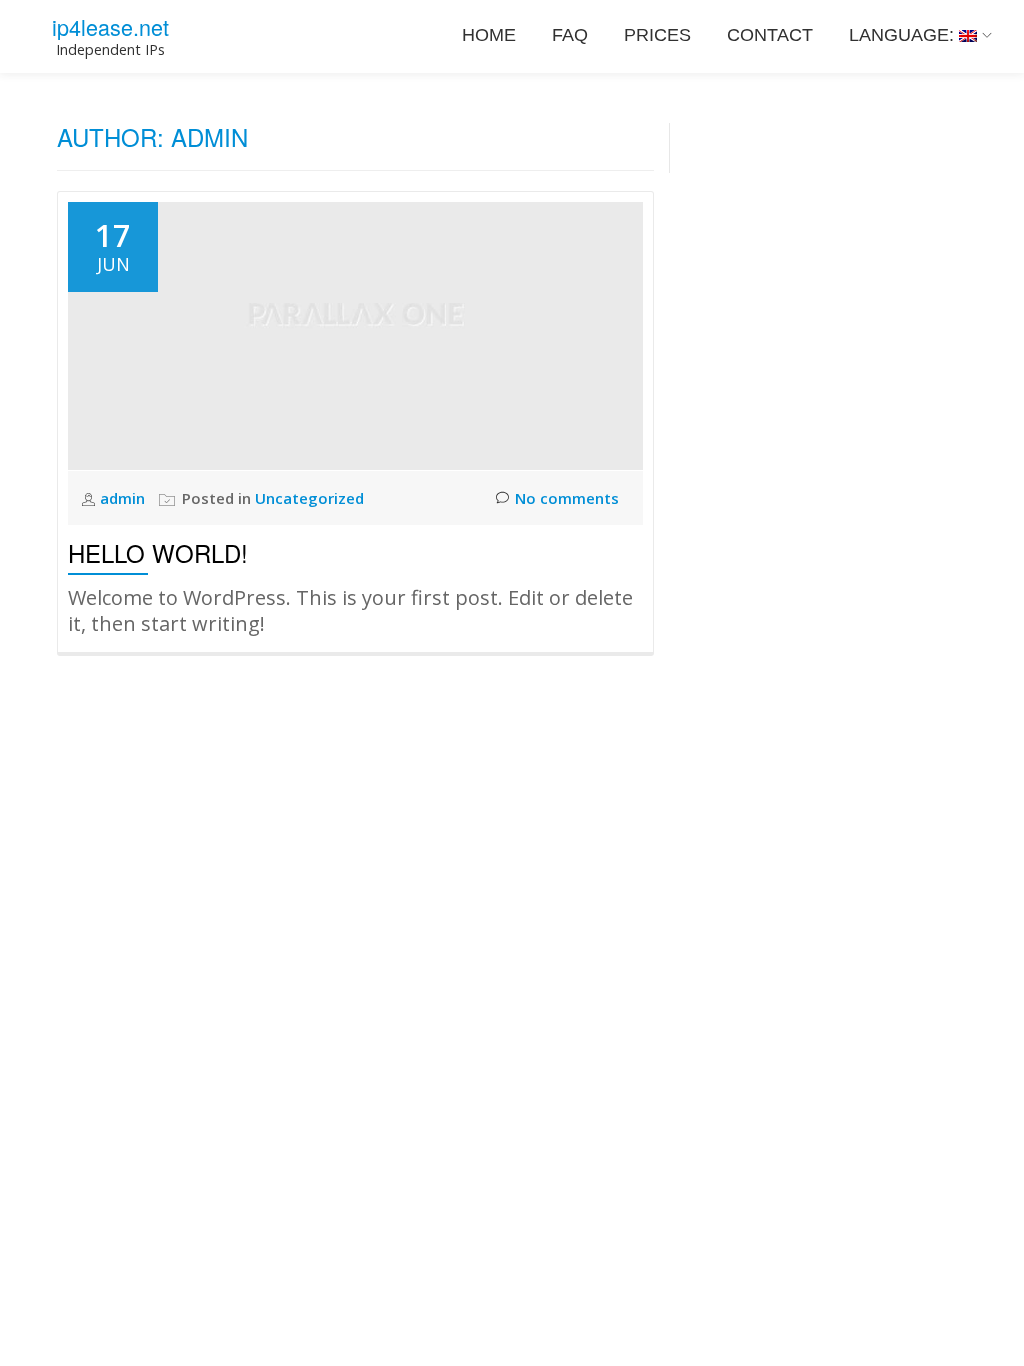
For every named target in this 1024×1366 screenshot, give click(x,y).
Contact (770, 35)
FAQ (570, 35)
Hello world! (158, 552)
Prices (657, 35)
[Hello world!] (355, 334)
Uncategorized (309, 498)
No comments (567, 498)
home (489, 35)
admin (124, 498)
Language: (904, 35)
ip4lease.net (110, 26)
